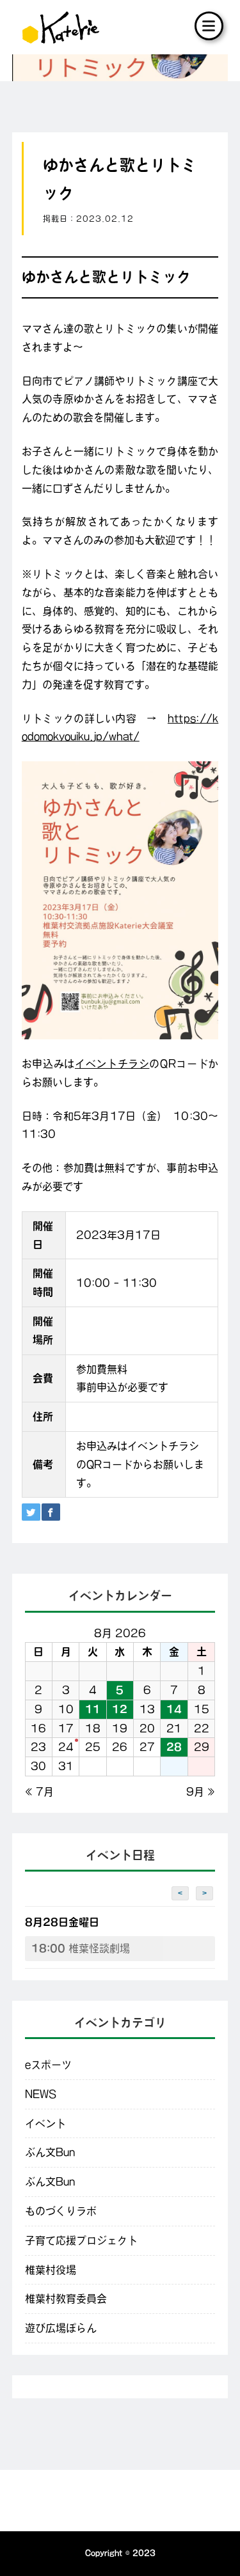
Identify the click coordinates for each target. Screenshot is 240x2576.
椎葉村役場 (51, 2270)
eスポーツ (48, 2065)
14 (174, 1709)
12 (120, 1709)
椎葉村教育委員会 (66, 2299)
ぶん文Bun (50, 2152)
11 (93, 1709)
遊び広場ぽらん (61, 2328)
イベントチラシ (112, 1064)
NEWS (41, 2094)
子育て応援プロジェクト (81, 2240)
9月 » (201, 1792)
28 (174, 1747)
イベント (45, 2123)
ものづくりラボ (61, 2211)
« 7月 (39, 1792)
